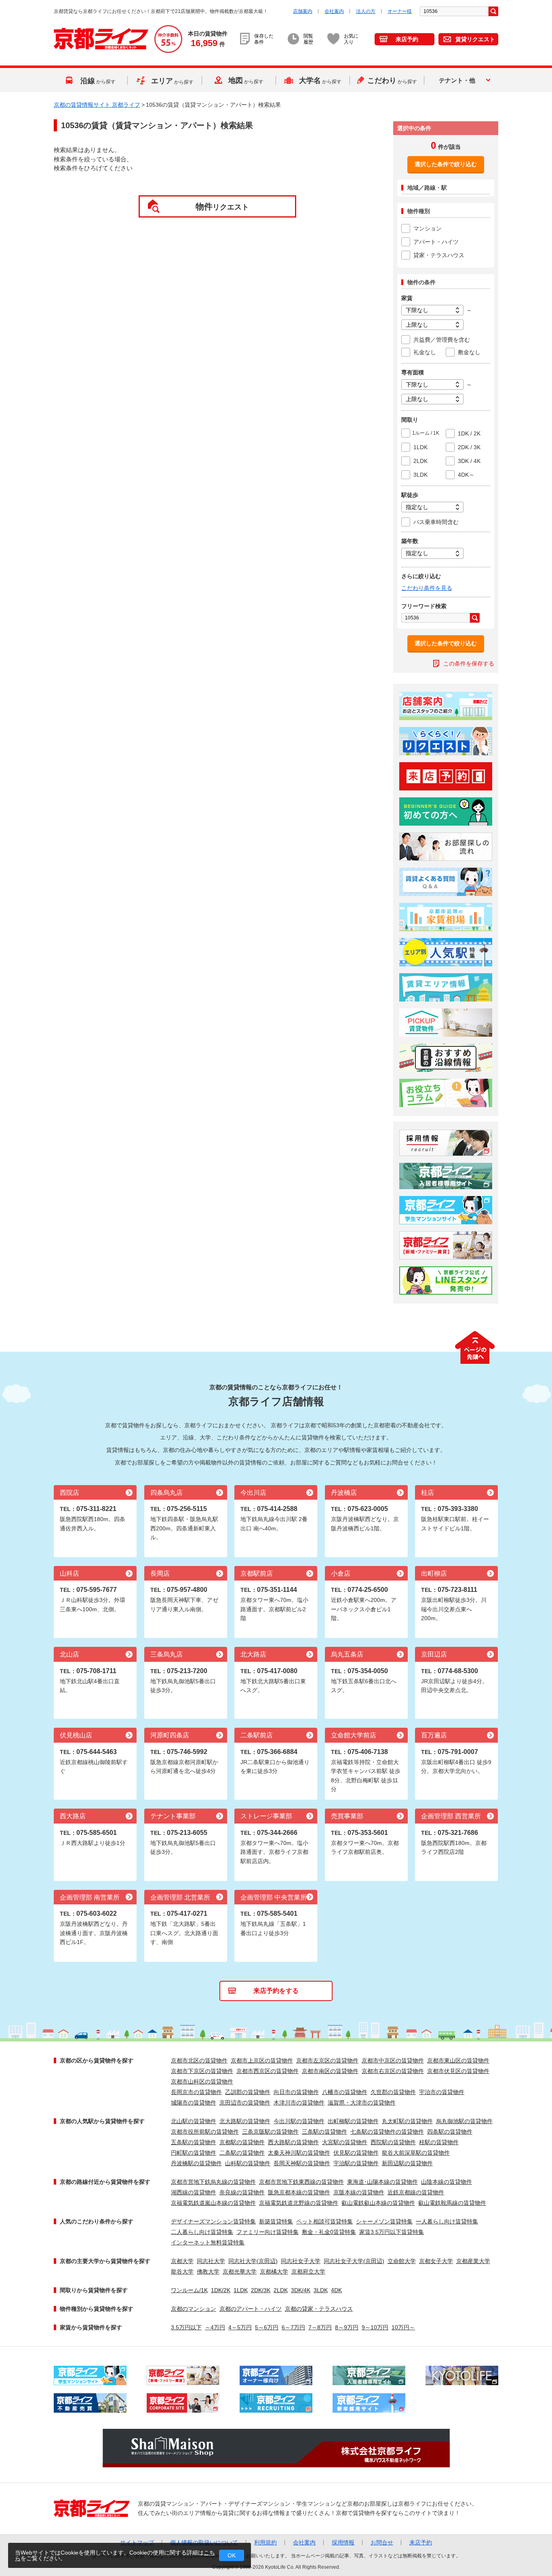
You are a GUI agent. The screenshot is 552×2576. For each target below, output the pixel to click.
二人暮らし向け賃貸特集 (202, 2232)
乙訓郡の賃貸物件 (248, 2092)
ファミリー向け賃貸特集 (268, 2232)
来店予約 (407, 39)
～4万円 (215, 2327)
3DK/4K (301, 2290)
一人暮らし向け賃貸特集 (447, 2221)
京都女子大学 (436, 2261)
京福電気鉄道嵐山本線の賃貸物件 (213, 2203)
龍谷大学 (182, 2272)
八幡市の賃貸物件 (345, 2092)
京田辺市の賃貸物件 (245, 2103)
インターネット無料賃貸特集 (208, 2242)
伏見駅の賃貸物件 (356, 2153)
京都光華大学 (240, 2272)
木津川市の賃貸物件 (299, 2103)
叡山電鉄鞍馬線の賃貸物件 (452, 2203)
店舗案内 (303, 11)
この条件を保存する (469, 664)
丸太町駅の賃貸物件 (407, 2121)
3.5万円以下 (186, 2327)
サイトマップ (137, 2542)
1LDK (241, 2290)
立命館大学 (402, 2261)
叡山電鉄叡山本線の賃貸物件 (378, 2203)
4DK (336, 2290)
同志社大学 (211, 2261)
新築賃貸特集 (276, 2221)
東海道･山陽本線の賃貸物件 (382, 2182)
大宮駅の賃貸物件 (345, 2142)
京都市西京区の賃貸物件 (268, 2071)
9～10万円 (375, 2327)
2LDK (281, 2290)
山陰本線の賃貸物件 (447, 2182)
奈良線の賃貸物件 (242, 2192)
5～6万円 (267, 2327)
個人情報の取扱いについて (204, 2542)
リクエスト (222, 206)
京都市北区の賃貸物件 (199, 2060)
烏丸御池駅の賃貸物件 (464, 2121)
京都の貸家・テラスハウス (319, 2309)
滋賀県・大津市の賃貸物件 (362, 2103)
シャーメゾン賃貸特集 (384, 2221)
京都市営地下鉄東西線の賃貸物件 (301, 2182)
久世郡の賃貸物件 (393, 2092)
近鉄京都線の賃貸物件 (416, 2192)
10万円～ (403, 2327)
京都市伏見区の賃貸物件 (458, 2071)
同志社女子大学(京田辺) (354, 2261)
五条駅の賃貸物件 (194, 2142)
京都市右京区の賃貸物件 (393, 2071)
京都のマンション (194, 2309)
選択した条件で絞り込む (446, 164)
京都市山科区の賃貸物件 (202, 2082)
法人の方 (366, 11)
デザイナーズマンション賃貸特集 (213, 2221)
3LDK (321, 2290)
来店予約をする (276, 1991)
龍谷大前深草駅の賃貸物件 (416, 2153)
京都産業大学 (473, 2261)
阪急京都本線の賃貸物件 (299, 2192)
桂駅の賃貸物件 (439, 2142)
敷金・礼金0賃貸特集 (329, 2232)
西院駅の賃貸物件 (393, 2142)
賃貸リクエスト (475, 39)
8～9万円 (347, 2327)
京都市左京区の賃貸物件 (327, 2060)
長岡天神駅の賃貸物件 (302, 2163)
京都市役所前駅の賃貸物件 (205, 2132)
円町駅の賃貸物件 (194, 2153)
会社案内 (334, 11)
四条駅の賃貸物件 (450, 2132)
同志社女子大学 (301, 2261)
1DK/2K (221, 2290)
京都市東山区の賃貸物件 (458, 2060)
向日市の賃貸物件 (296, 2092)
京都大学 (182, 2261)
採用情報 (343, 2542)
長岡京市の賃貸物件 (196, 2092)
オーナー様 (400, 11)
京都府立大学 (308, 2272)
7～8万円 (320, 2327)
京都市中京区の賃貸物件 (393, 2060)
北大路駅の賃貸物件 (245, 2121)
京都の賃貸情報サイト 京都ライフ (97, 105)
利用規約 (265, 2542)
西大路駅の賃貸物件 (293, 2142)
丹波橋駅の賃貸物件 (196, 2163)
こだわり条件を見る (427, 588)
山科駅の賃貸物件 (248, 2163)
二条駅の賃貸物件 (242, 2153)
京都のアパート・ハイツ (251, 2309)
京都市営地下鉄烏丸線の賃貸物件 (213, 2182)
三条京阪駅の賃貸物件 (270, 2132)
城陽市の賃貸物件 (194, 2103)
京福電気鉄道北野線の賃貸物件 (299, 2203)
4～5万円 (240, 2327)
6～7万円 (293, 2327)
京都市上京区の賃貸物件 (262, 2060)
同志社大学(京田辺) (253, 2261)
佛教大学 (208, 2272)
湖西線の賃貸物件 (194, 2192)
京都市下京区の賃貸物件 (202, 2071)
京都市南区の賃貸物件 (330, 2071)
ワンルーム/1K (189, 2290)
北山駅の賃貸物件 (194, 2121)
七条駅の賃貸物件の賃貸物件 (387, 2132)
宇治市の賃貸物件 (442, 2092)
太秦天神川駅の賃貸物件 (299, 2153)
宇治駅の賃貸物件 (356, 2163)
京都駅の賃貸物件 (242, 2142)
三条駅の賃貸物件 (324, 2132)
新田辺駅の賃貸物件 (407, 2163)
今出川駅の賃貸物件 (299, 2121)
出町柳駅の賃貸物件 (353, 2121)
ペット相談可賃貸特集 (324, 2221)
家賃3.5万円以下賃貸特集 (392, 2232)
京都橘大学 (274, 2272)
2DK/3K (261, 2290)
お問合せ (382, 2542)
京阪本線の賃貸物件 (359, 2192)
